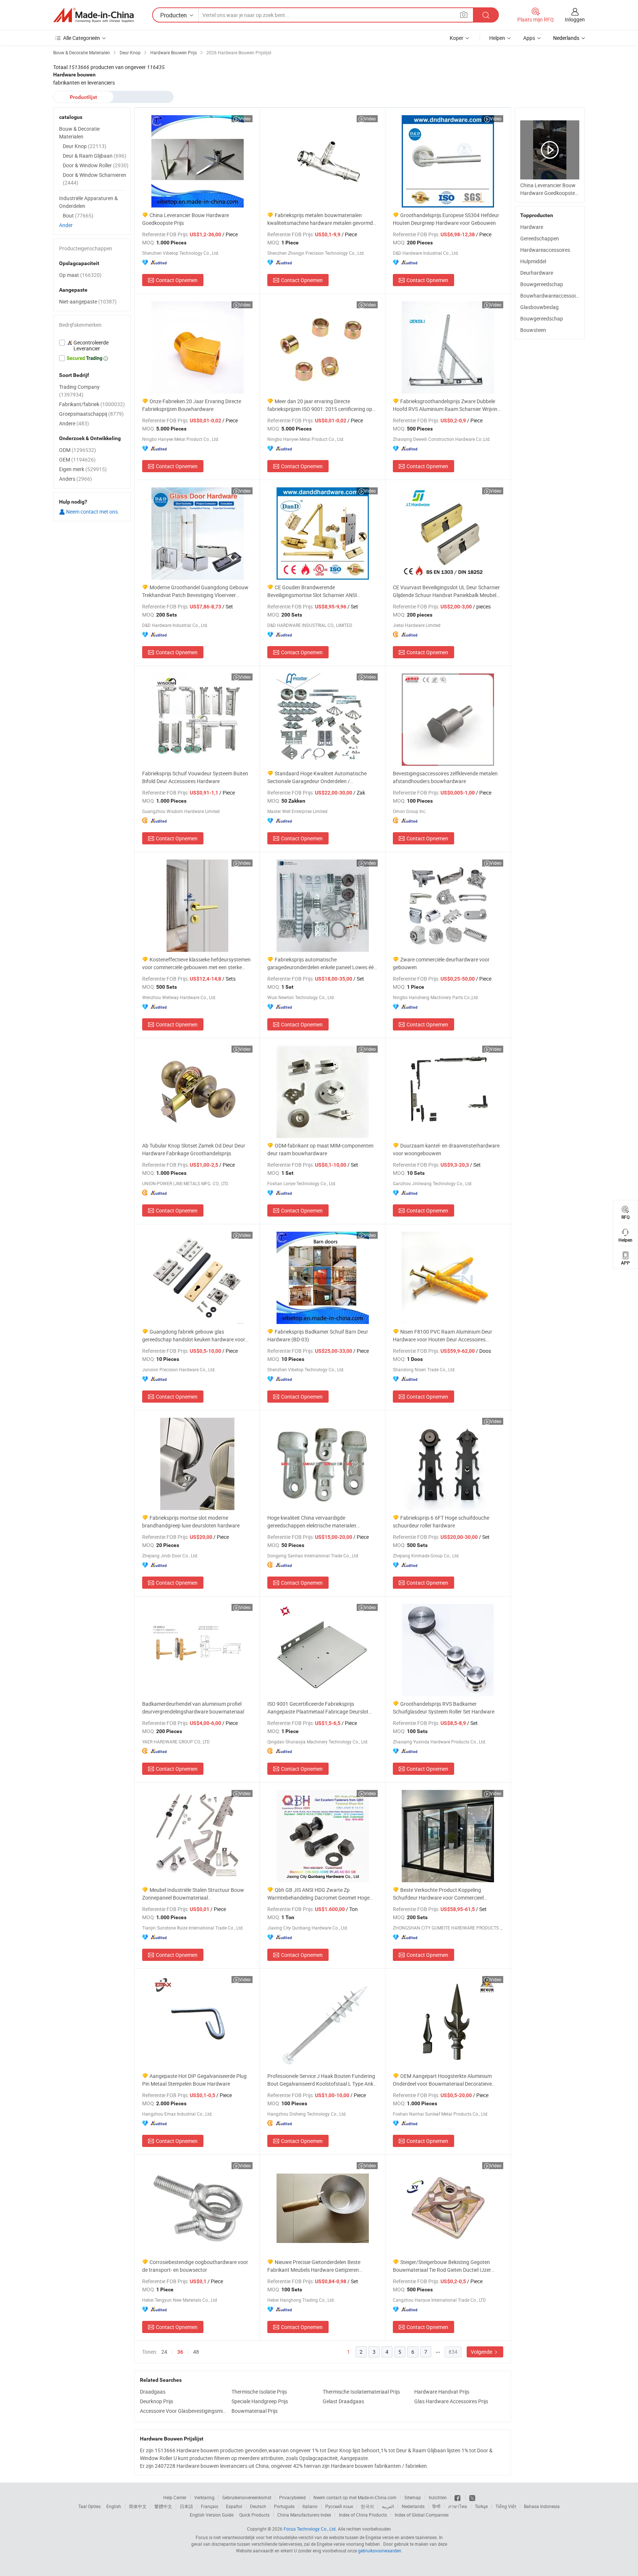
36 (180, 2352)
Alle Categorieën (82, 38)
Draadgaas (153, 2392)
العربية (388, 2506)
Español (234, 2506)
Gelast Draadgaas (343, 2401)
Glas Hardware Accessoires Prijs (451, 2401)
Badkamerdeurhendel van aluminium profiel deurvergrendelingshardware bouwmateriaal (193, 1708)
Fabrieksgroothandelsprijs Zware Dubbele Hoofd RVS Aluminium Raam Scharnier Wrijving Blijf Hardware (447, 405)
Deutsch (258, 2506)
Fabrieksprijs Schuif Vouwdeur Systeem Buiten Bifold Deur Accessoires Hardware (195, 777)
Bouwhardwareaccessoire (550, 296)
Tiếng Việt (506, 2506)
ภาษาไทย (458, 2506)
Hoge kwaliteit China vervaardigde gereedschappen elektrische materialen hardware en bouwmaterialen (312, 1522)
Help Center (175, 2497)
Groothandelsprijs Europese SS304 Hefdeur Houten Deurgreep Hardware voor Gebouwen (446, 219)
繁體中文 (163, 2506)
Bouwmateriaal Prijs (255, 2411)
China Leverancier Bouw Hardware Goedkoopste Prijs (186, 219)
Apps (529, 38)
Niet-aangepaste (88, 301)
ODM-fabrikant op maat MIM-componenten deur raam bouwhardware (320, 1149)
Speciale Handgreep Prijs (260, 2401)
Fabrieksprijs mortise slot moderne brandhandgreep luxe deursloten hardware (191, 1522)
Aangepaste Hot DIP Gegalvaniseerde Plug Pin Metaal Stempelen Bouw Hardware (194, 2080)
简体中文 (138, 2506)
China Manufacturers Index (304, 2515)
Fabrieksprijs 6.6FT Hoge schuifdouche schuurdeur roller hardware (441, 1522)
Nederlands (413, 2506)
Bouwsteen (533, 330)
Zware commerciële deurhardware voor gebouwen (441, 963)
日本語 (186, 2506)
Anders (76, 479)
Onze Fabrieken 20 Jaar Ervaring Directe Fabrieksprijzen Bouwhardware (192, 405)
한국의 (367, 2506)
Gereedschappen (540, 238)
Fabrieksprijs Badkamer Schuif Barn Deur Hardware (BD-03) (318, 1335)
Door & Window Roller (96, 165)
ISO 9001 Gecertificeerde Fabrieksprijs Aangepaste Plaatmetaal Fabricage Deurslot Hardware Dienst (318, 1708)
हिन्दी (436, 2506)
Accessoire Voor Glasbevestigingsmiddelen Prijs (184, 2411)
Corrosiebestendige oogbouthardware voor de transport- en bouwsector (195, 2266)
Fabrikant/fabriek (92, 404)
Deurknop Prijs (157, 2401)
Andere (74, 423)
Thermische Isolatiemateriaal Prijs (361, 2392)
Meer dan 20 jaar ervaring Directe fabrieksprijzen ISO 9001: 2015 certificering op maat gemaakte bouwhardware (320, 405)
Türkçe (481, 2506)
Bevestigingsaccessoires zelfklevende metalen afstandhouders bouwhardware (445, 777)
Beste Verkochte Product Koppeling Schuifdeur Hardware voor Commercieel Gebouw (438, 1894)
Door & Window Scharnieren (95, 179)
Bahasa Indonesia (542, 2506)
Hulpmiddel (533, 261)
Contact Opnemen (177, 280)
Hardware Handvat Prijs (442, 2392)
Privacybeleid (292, 2497)
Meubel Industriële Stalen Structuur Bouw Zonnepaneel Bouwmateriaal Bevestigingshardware (193, 1894)
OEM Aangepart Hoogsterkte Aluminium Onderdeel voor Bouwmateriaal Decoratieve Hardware (442, 2080)
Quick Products (254, 2515)
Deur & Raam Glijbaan (95, 156)
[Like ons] (458, 2497)
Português (284, 2506)
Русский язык (339, 2506)
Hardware (532, 227)
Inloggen (575, 19)
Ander (66, 225)
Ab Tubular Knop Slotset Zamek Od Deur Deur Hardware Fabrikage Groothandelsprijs (194, 1149)
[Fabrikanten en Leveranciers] (93, 15)
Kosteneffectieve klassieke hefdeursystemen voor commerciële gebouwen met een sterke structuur (196, 963)
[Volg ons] (472, 2497)
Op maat (80, 275)
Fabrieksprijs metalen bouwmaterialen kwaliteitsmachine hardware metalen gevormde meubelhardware (321, 219)
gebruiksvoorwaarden (380, 2551)
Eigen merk (83, 469)
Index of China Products (363, 2515)
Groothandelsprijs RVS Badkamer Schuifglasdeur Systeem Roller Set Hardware (444, 1708)
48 (196, 2352)
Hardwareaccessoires (545, 250)
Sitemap (413, 2497)
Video (245, 119)
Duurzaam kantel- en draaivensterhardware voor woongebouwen (446, 1149)
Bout (78, 215)
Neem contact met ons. (92, 512)
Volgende (482, 2352)
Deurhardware (537, 273)
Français (210, 2506)
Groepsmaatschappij (91, 414)
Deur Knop (85, 146)
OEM (77, 459)
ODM (78, 450)
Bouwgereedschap (542, 284)
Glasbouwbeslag (539, 307)
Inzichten (438, 2497)
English (114, 2506)
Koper (457, 38)
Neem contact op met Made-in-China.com (355, 2497)
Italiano (310, 2506)
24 (164, 2352)
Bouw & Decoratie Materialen (79, 133)
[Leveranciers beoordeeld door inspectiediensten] (92, 346)
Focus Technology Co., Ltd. (310, 2529)
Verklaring (204, 2497)
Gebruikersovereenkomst (247, 2497)
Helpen (497, 38)
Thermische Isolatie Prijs (259, 2392)
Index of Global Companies (422, 2515)
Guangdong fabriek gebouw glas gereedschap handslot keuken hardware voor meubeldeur (194, 1336)
